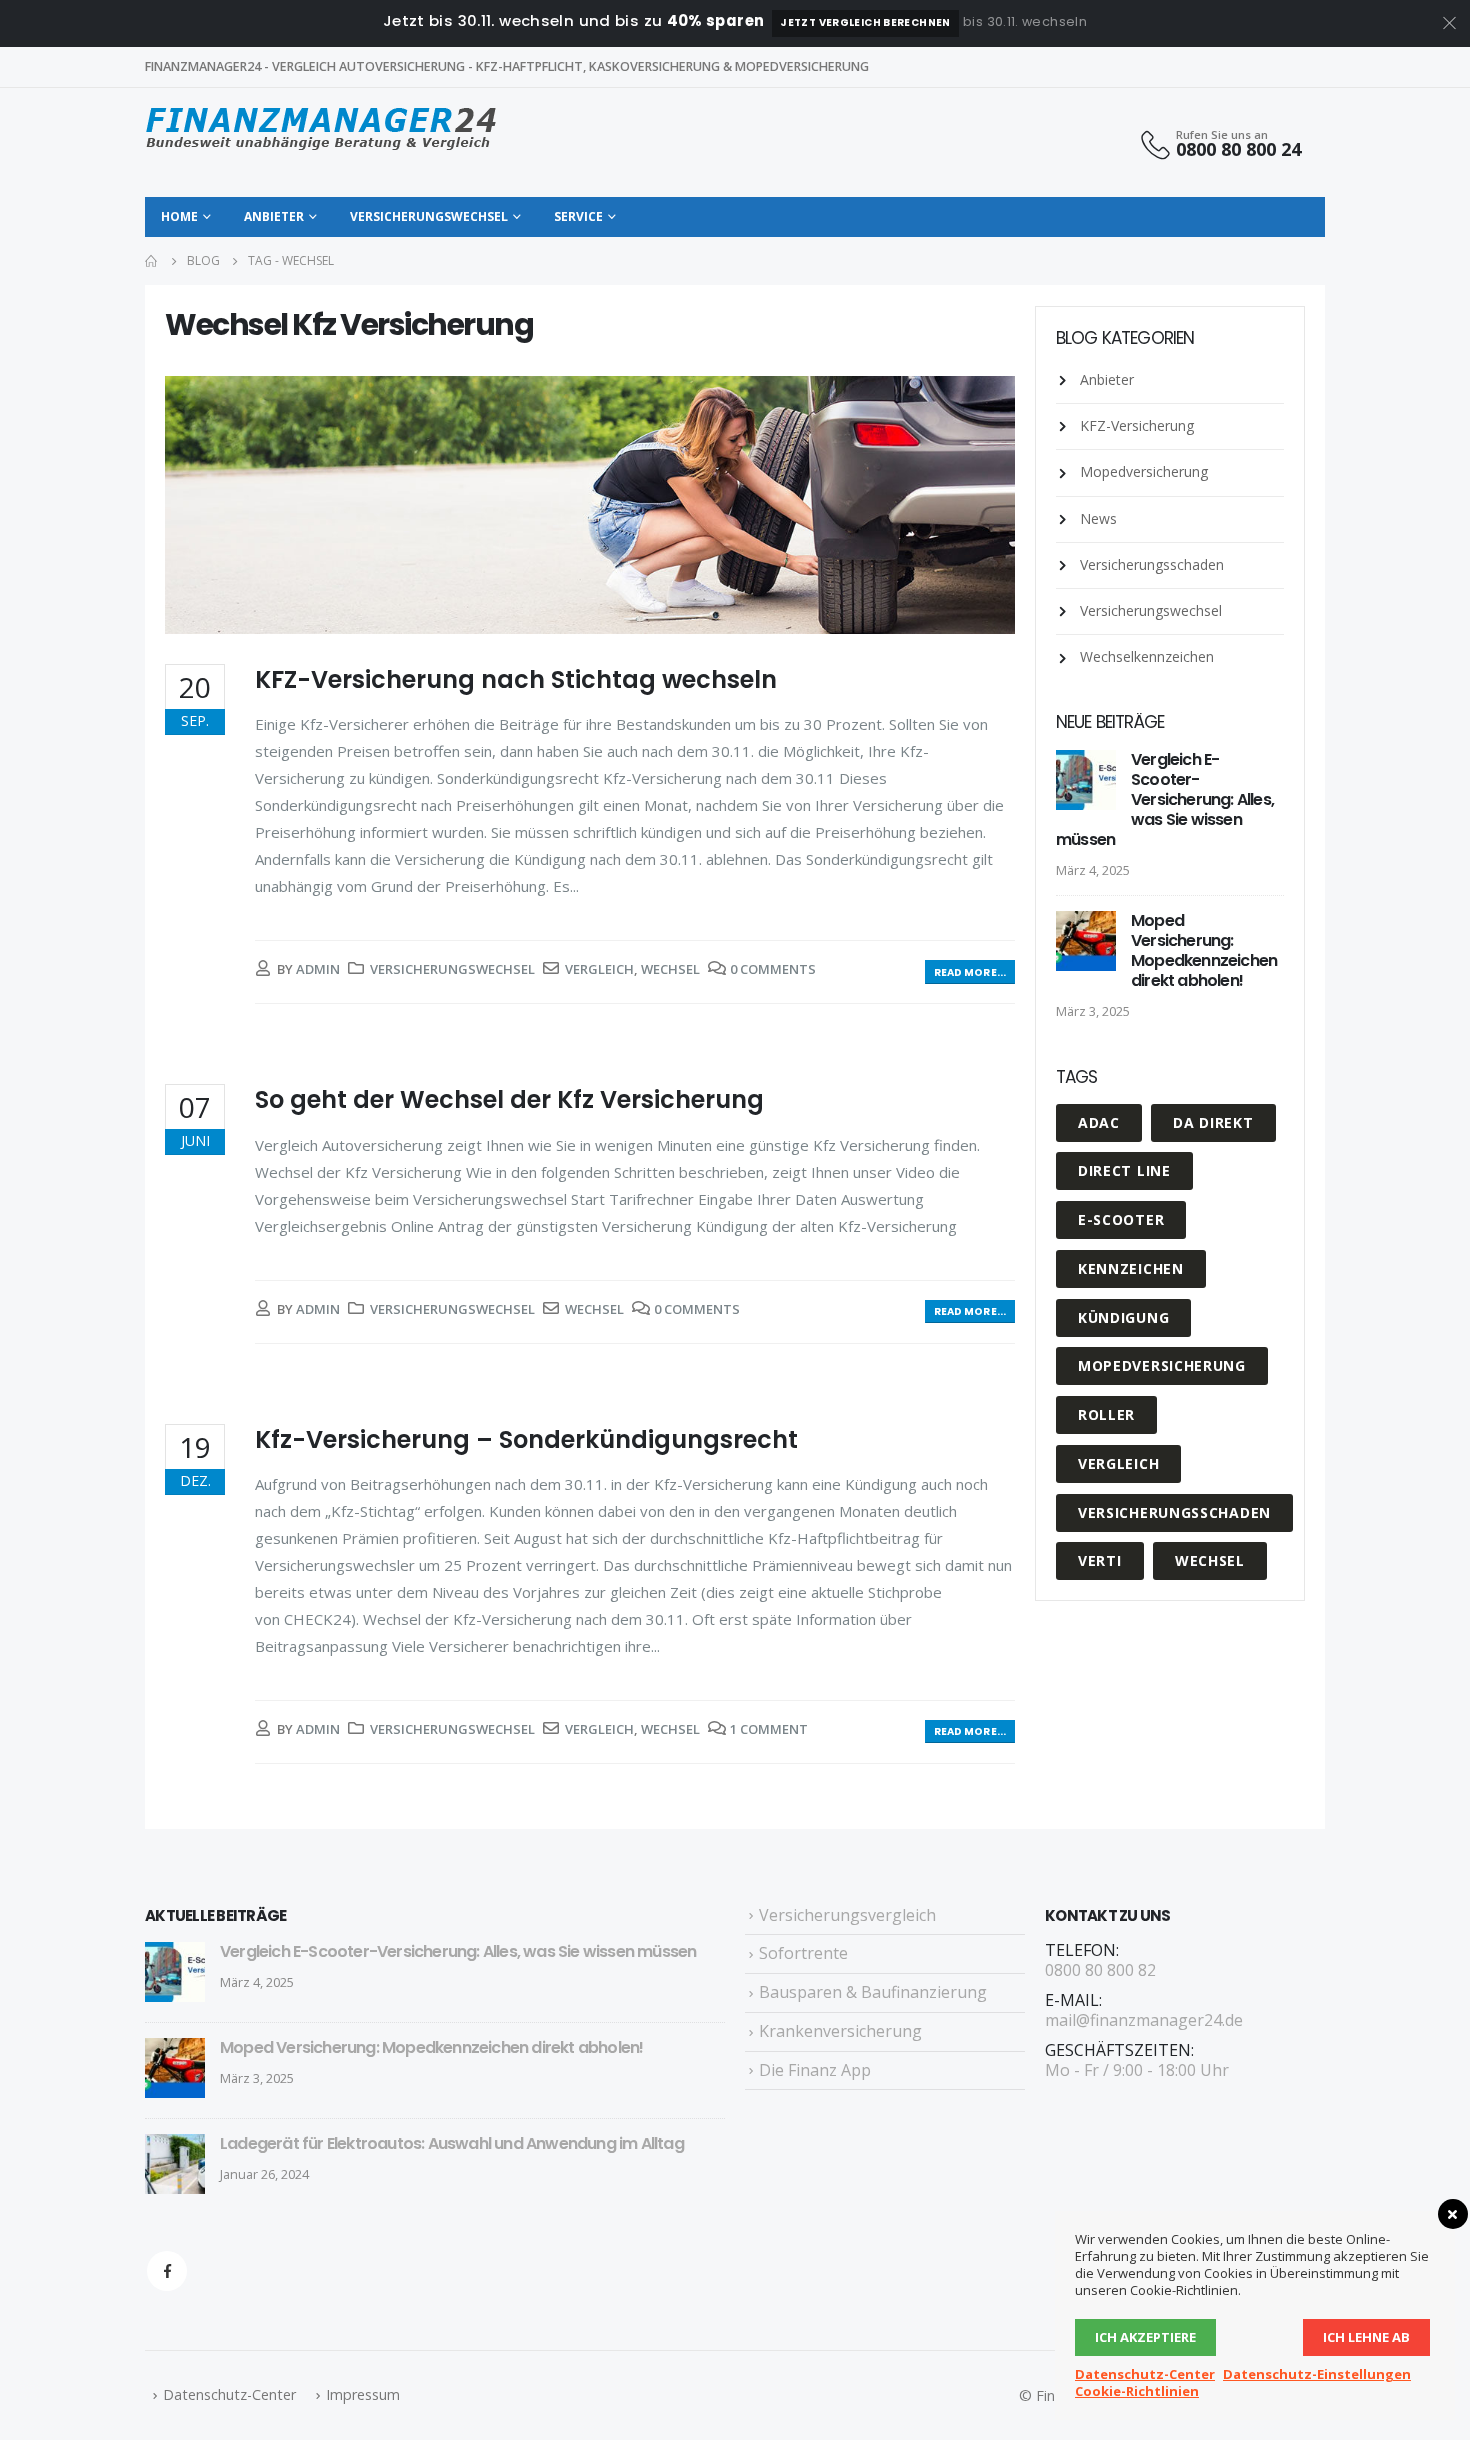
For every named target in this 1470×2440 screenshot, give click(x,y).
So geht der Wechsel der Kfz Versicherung (509, 1099)
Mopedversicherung (1144, 471)
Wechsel (670, 969)
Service (578, 216)
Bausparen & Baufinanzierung (873, 1992)
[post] (1088, 780)
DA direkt (1213, 1122)
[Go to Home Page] (152, 261)
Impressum (363, 2394)
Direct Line (1124, 1170)
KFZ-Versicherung (1137, 425)
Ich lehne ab (1366, 2337)
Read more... (970, 972)
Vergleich (599, 969)
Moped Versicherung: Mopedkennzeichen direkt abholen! (1204, 950)
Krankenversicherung (840, 2031)
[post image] (590, 505)
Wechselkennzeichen (1147, 656)
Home (179, 216)
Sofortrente (803, 1953)
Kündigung (1123, 1317)
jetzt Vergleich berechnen (865, 22)
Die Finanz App (815, 2070)
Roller (1106, 1414)
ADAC (1099, 1122)
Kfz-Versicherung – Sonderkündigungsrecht (526, 1439)
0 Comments (773, 969)
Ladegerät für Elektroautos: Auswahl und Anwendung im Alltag (452, 2143)
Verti (1100, 1560)
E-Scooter (1121, 1219)
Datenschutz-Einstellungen (1317, 2374)
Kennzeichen (1131, 1268)
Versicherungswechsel (429, 216)
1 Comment (769, 1729)
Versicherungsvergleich (847, 1915)
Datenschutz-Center (229, 2394)
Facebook (167, 2271)
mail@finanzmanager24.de (1144, 2020)
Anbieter (274, 216)
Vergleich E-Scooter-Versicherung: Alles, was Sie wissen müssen (1165, 799)
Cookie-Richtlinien (1137, 2391)
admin (318, 969)
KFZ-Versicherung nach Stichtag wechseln (516, 679)
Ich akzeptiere (1145, 2337)
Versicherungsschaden (1152, 564)
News (1098, 518)
